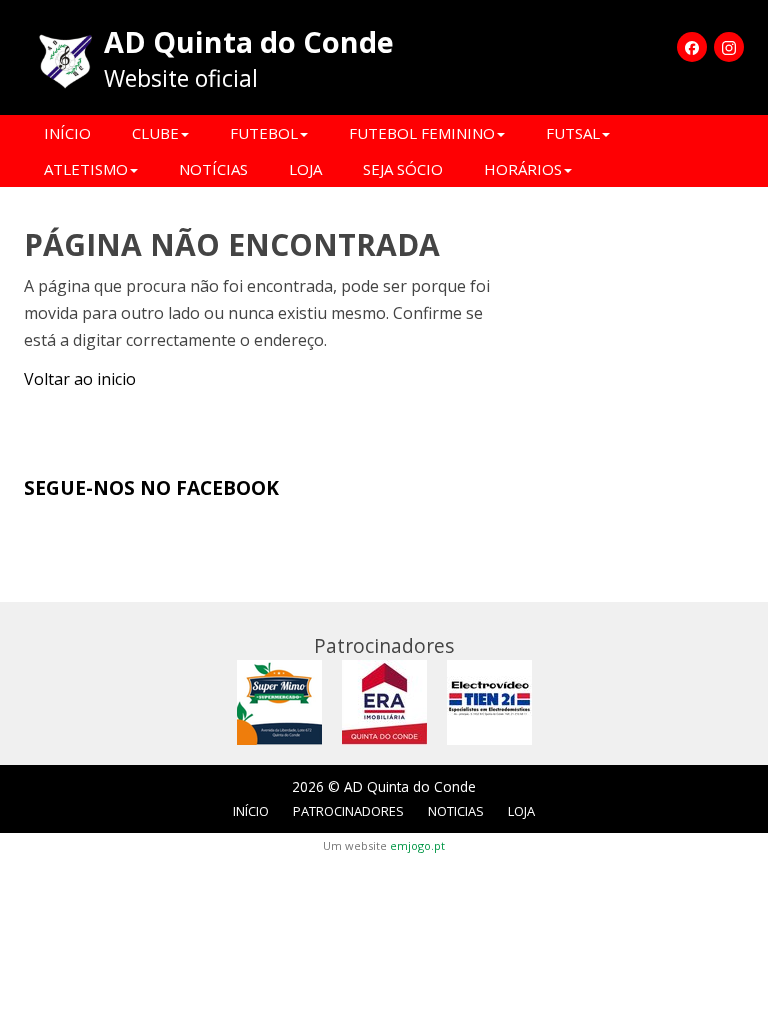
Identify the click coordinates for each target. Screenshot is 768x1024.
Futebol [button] (264, 133)
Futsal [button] (573, 133)
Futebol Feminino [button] (422, 133)
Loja (305, 169)
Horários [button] (523, 169)
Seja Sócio (403, 169)
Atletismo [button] (86, 169)
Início (67, 133)
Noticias (456, 811)
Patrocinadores (348, 811)
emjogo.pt (417, 845)
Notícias (213, 169)
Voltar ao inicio (80, 379)
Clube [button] (155, 133)
